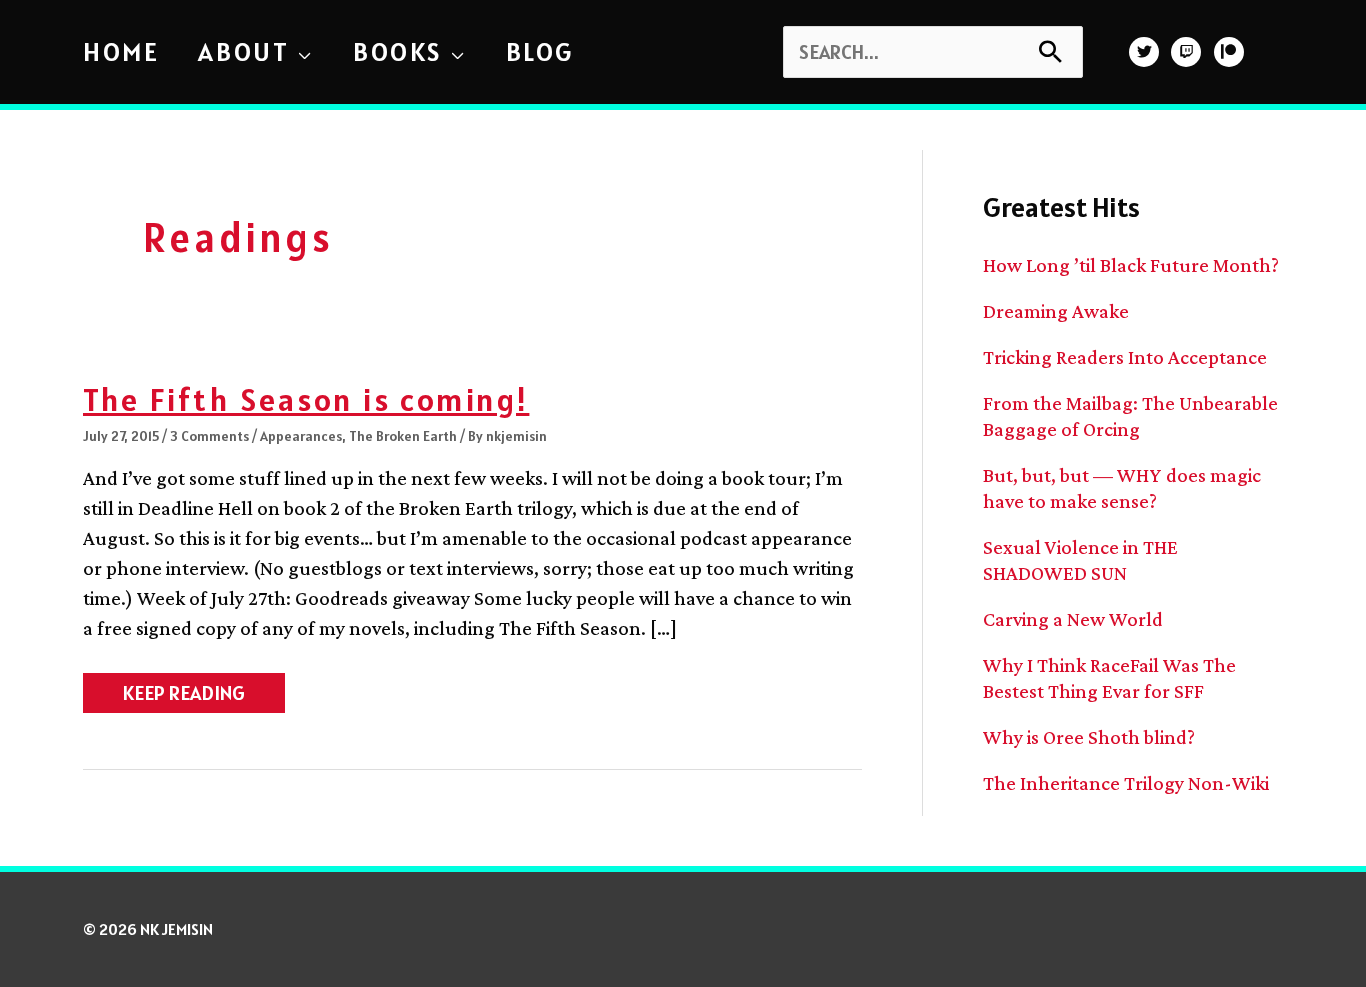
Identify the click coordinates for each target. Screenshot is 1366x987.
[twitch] (1188, 52)
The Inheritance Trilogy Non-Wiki (1126, 783)
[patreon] (1231, 52)
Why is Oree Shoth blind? (1089, 737)
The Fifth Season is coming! (306, 399)
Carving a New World (1073, 619)
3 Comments (209, 436)
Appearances (301, 436)
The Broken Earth (403, 436)
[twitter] (1146, 52)
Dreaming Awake (1056, 311)
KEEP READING (183, 696)
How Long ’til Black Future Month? (1131, 265)
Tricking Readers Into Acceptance (1125, 357)
